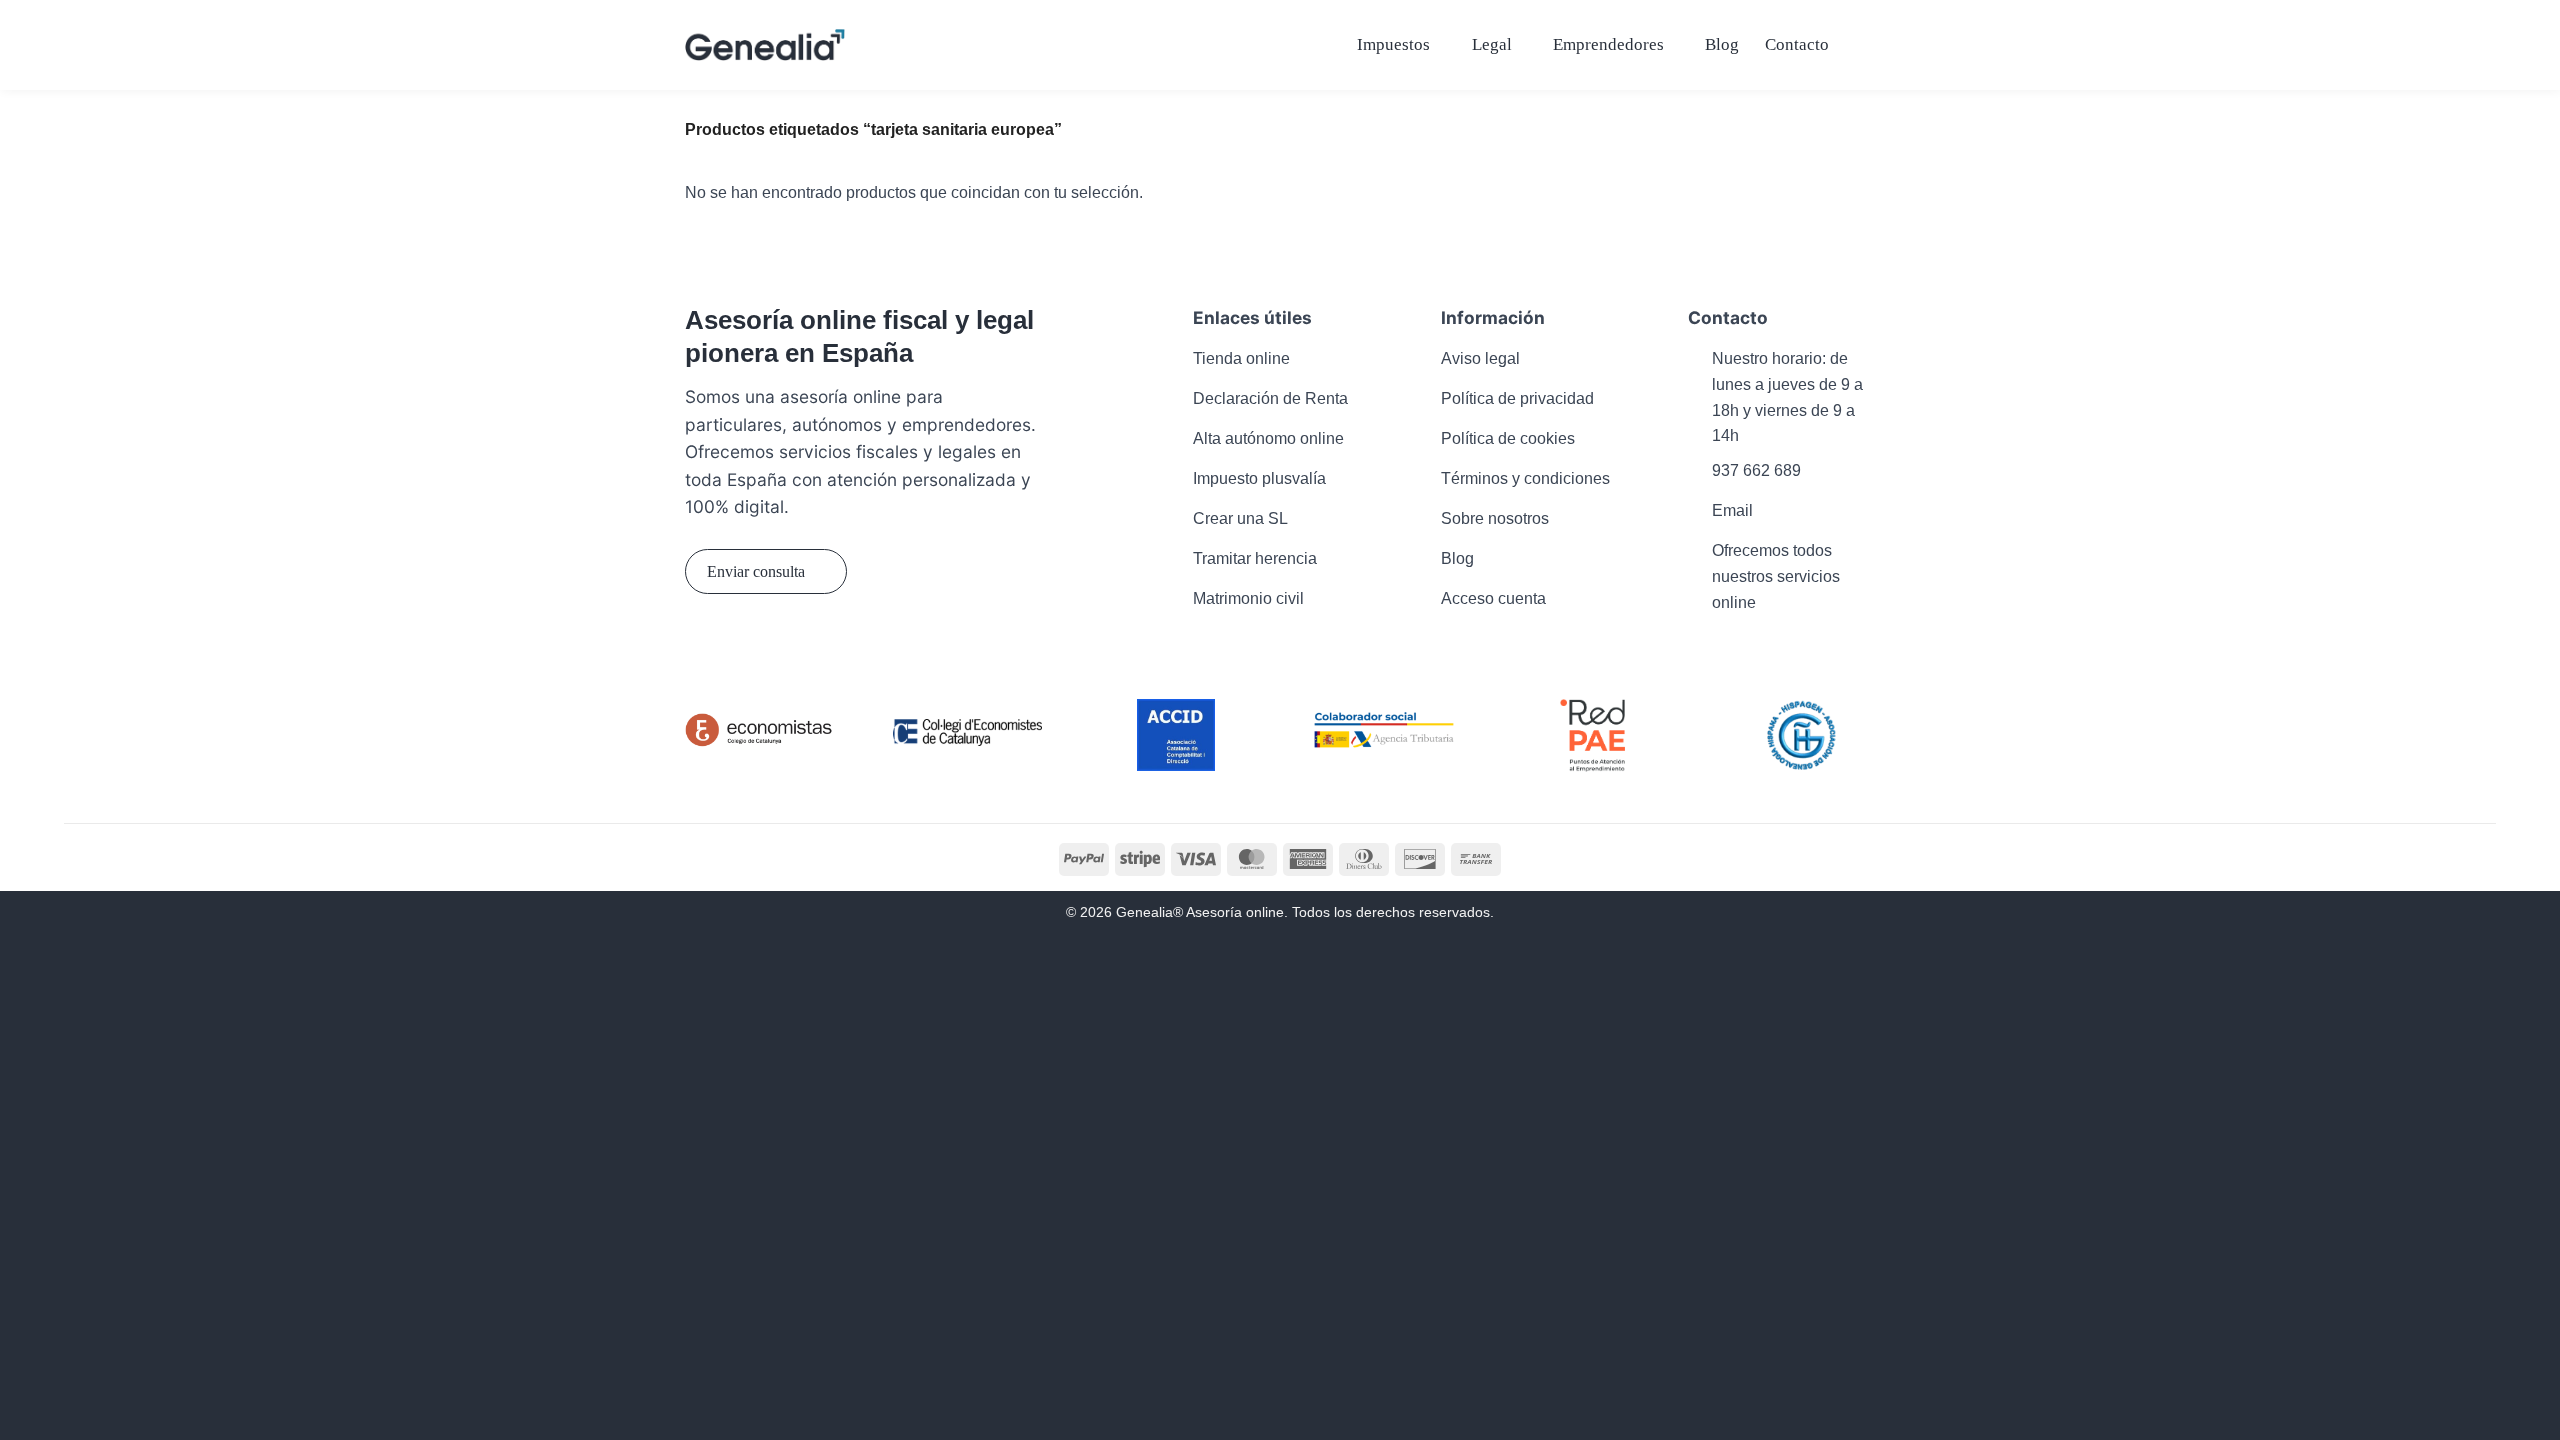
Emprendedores (1608, 44)
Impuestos (1393, 44)
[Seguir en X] (778, 648)
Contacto (1797, 44)
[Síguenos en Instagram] (741, 648)
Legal (1492, 44)
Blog (1722, 44)
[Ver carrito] (1865, 45)
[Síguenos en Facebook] (703, 648)
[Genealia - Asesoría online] (765, 44)
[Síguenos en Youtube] (816, 648)
